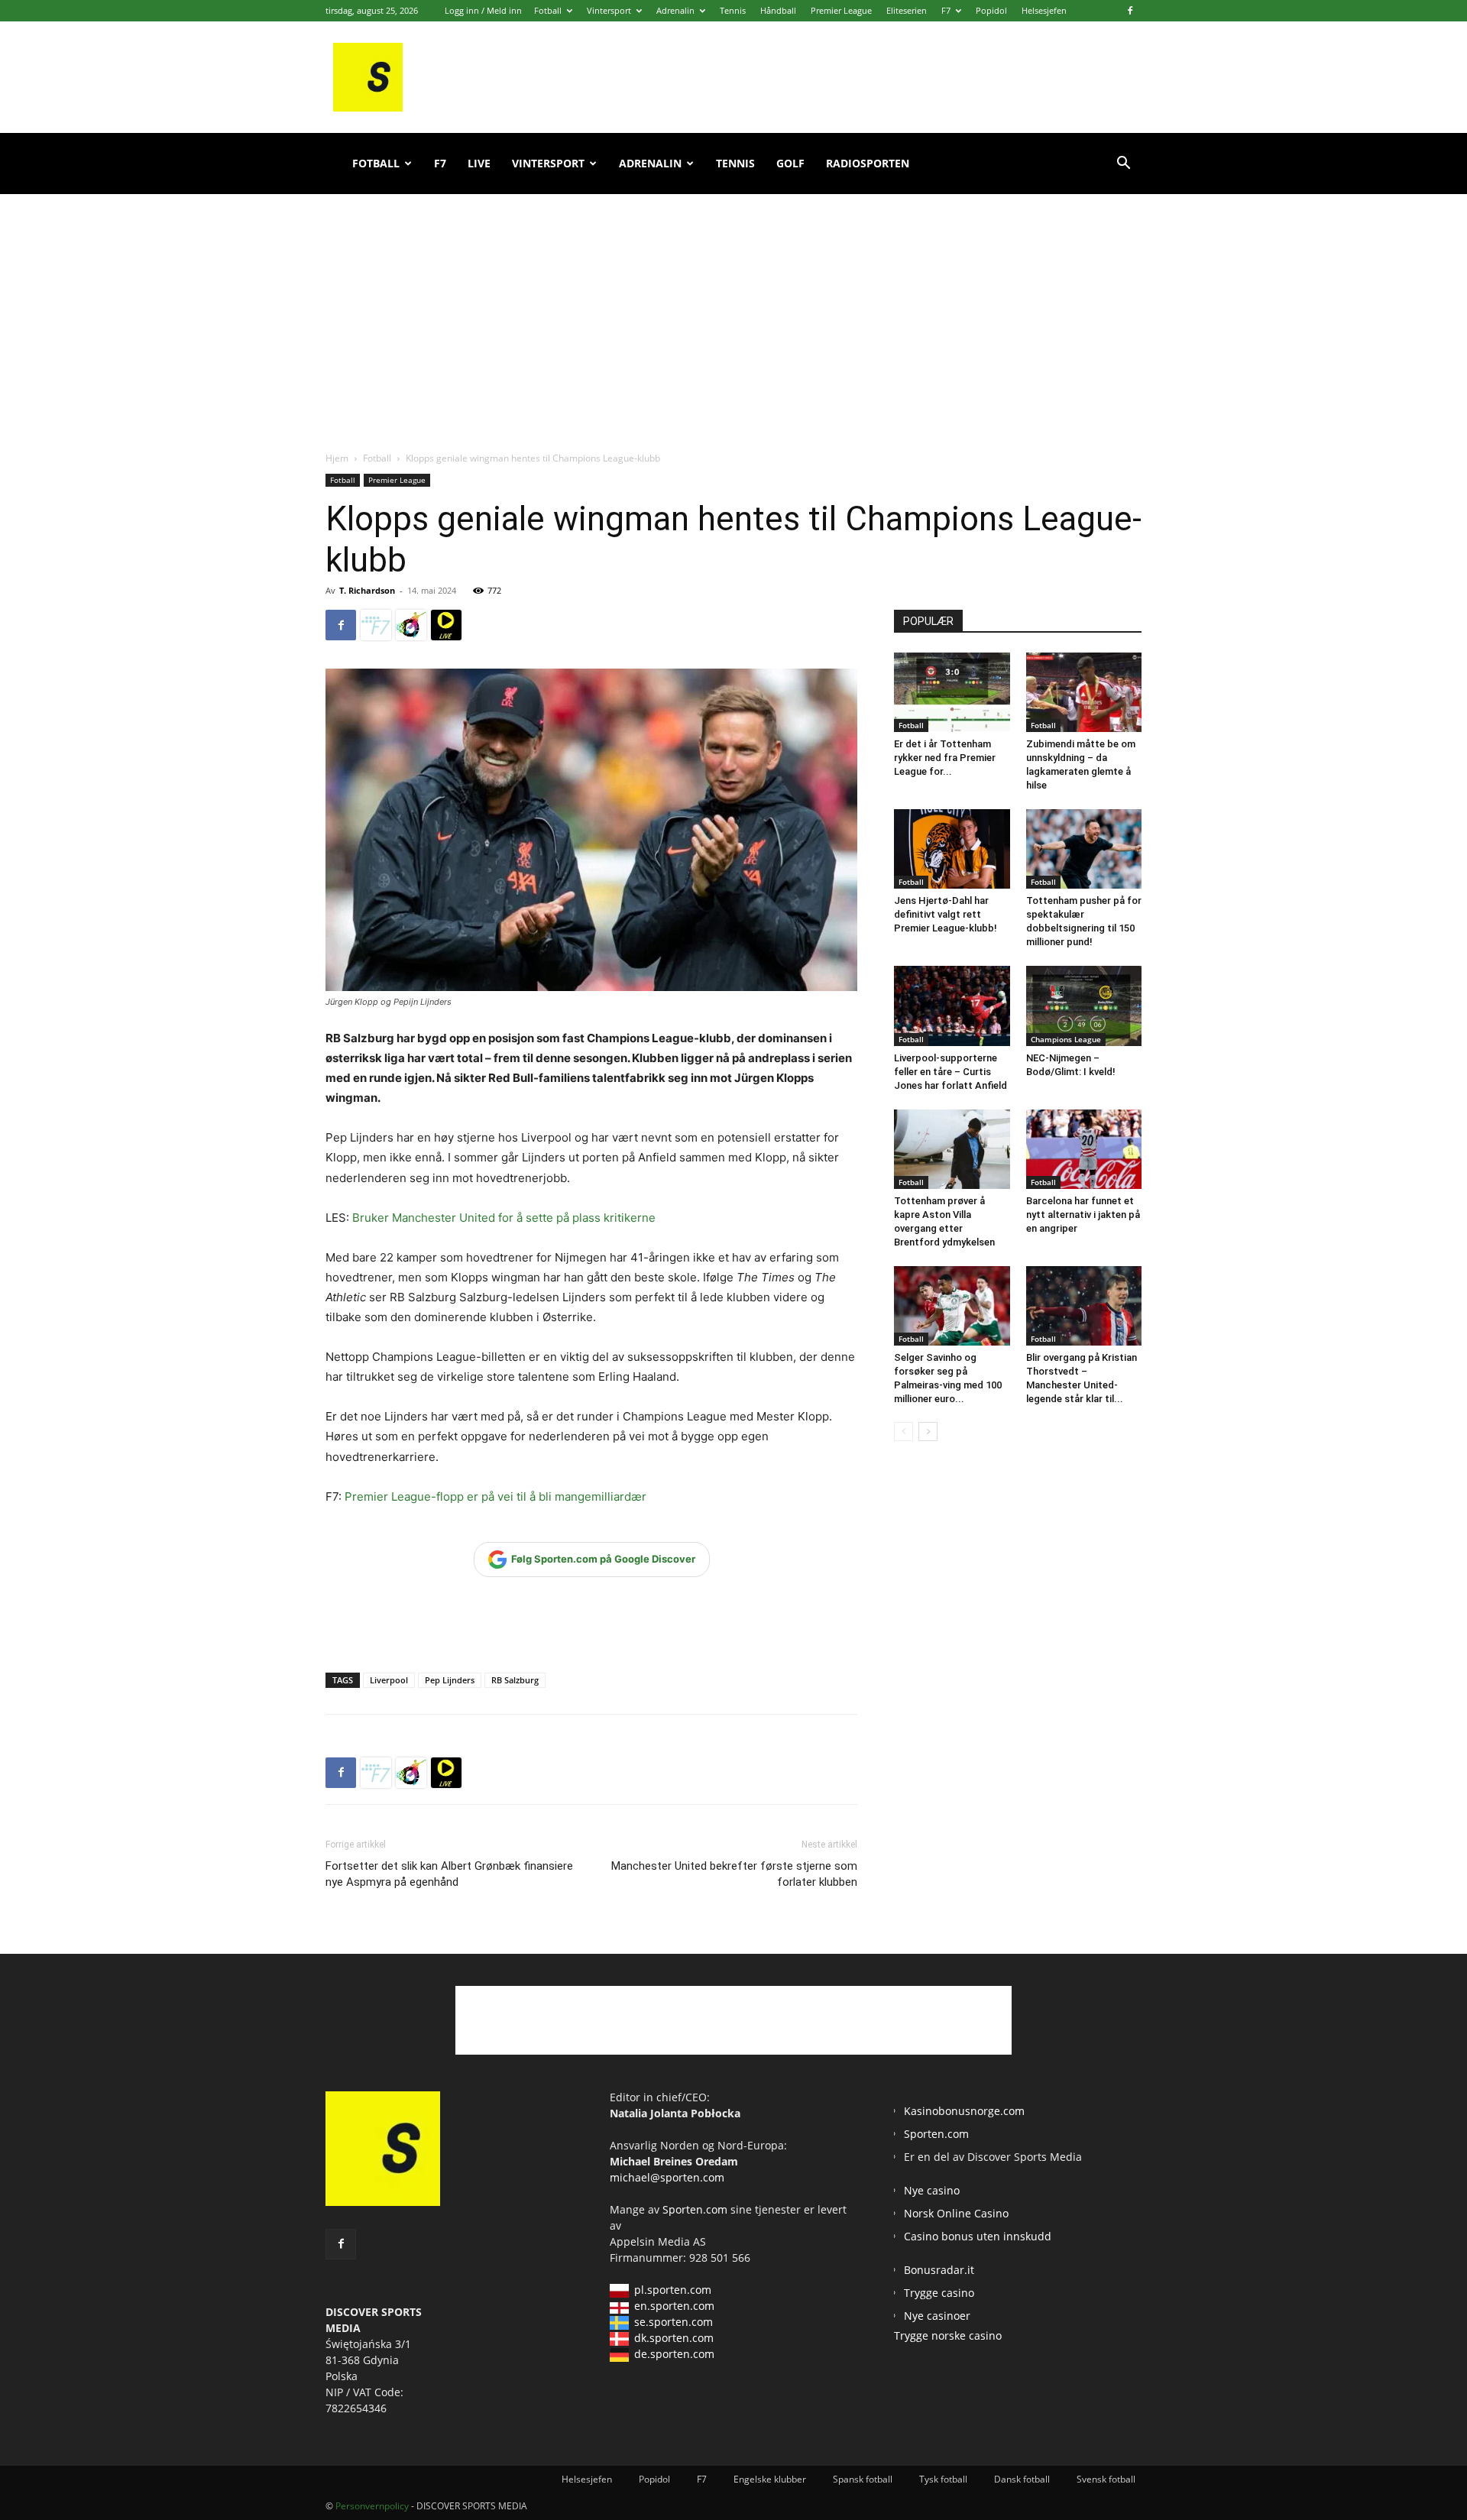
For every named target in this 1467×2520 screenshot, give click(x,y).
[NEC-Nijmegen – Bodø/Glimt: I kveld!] (1084, 1006)
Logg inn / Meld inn (483, 10)
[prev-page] (904, 1432)
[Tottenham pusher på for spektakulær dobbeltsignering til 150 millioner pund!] (1084, 849)
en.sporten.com (674, 2306)
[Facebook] (1130, 11)
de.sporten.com (674, 2354)
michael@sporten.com (667, 2177)
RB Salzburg (515, 1680)
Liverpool (389, 1680)
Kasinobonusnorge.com (964, 2111)
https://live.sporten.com (446, 625)
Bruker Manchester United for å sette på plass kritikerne (504, 1218)
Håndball (778, 10)
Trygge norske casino (948, 2335)
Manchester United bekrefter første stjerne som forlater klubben (734, 1874)
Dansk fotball (1022, 2479)
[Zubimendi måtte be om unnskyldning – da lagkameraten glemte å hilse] (1084, 692)
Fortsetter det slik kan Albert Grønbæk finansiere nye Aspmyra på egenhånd (449, 1874)
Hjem (337, 458)
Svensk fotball (1106, 2479)
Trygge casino (939, 2293)
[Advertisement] (733, 306)
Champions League (1066, 1039)
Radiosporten (868, 163)
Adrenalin (675, 10)
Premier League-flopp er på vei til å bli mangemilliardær (495, 1496)
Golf (790, 163)
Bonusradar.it (939, 2270)
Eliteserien (907, 10)
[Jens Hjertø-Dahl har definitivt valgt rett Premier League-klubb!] (952, 849)
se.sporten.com (674, 2322)
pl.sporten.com (673, 2290)
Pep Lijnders (450, 1680)
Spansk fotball (863, 2479)
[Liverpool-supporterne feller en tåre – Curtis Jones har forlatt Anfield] (952, 1006)
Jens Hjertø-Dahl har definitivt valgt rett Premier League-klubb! (946, 914)
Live (479, 163)
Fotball (548, 10)
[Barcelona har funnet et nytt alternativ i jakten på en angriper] (1084, 1149)
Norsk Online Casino (956, 2213)
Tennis (733, 10)
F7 (946, 10)
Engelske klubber (770, 2479)
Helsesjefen (1044, 10)
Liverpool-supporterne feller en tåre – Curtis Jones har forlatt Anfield (950, 1072)
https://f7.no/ (376, 625)
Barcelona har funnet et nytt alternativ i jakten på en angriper (1083, 1215)
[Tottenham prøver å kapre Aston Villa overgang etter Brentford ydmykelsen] (952, 1149)
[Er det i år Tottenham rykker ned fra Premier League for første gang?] (952, 692)
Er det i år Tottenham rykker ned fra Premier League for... (945, 758)
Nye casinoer (937, 2316)
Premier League (841, 10)
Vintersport (609, 10)
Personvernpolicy (372, 2506)
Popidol (991, 10)
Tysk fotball (943, 2479)
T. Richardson (367, 590)
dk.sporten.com (674, 2338)
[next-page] (928, 1432)
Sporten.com (696, 2209)
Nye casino (932, 2190)
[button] (1123, 165)
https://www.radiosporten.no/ (411, 625)
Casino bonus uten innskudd (978, 2236)
